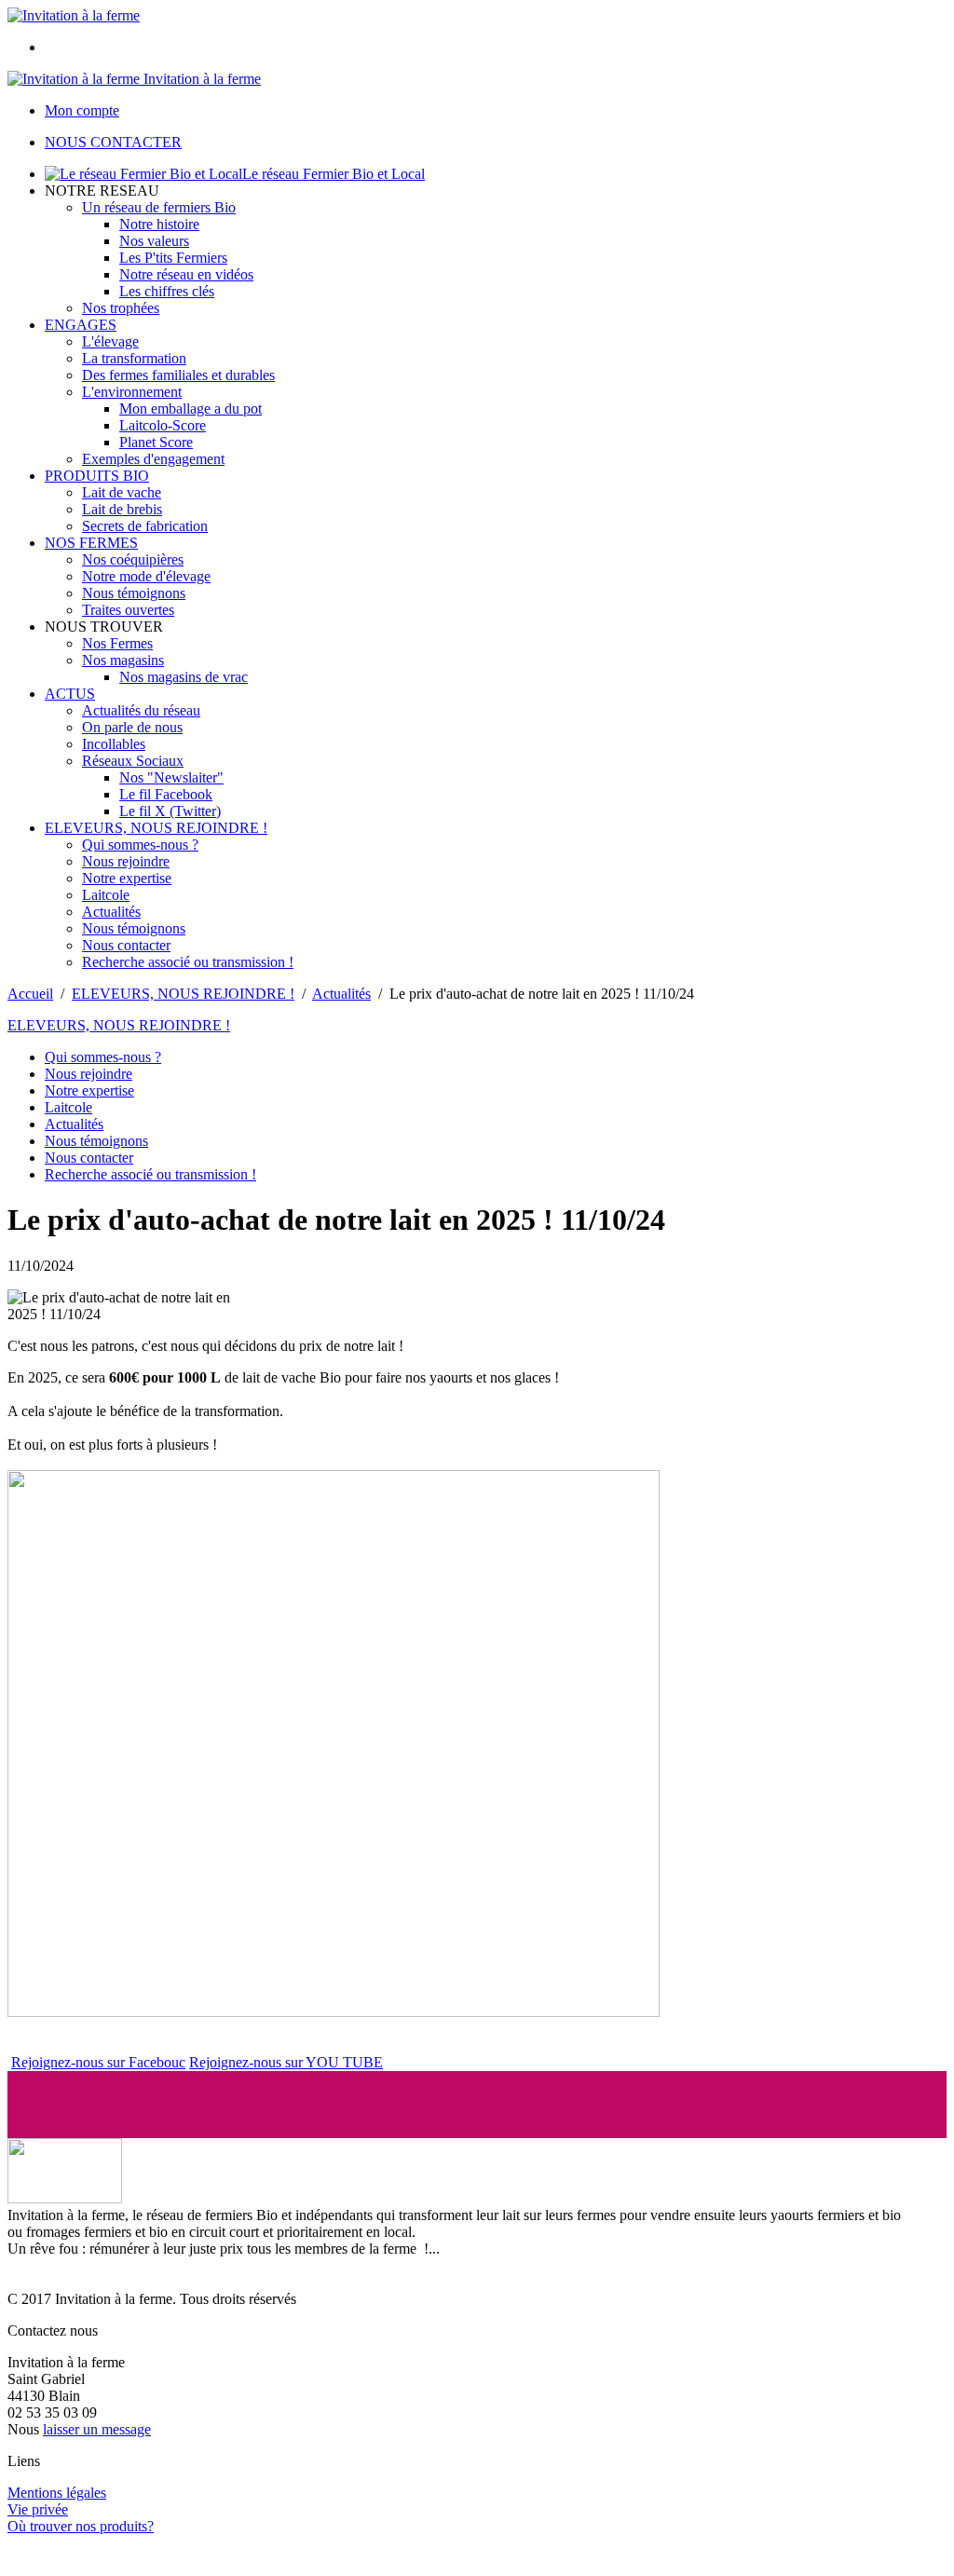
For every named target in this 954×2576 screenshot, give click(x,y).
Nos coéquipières (133, 559)
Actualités (111, 912)
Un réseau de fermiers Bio (159, 207)
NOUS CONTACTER (113, 142)
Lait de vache (122, 492)
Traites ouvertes (128, 610)
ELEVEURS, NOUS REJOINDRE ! (156, 828)
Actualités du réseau (141, 710)
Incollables (114, 744)
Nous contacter (126, 945)
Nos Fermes (117, 643)
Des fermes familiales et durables (178, 375)
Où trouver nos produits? (81, 2526)
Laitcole (106, 895)
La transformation (134, 358)
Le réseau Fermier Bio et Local (334, 174)
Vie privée (38, 2509)
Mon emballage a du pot (191, 409)
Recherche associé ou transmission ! (188, 962)
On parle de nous (132, 727)
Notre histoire (159, 224)
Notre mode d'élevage (146, 576)
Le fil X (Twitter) (170, 811)
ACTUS (70, 694)
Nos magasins (123, 660)
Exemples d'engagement (153, 459)
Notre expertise (127, 878)
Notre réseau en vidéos (186, 274)
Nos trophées (121, 308)
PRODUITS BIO (97, 476)
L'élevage (110, 341)
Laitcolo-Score (163, 425)
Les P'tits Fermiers (173, 258)
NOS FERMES (91, 543)
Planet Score (156, 442)
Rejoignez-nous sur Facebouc (98, 2062)
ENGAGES (81, 325)
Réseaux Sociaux (133, 761)
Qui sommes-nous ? (140, 845)
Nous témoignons (134, 593)
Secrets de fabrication (145, 526)
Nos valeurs (154, 241)
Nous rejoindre (126, 861)
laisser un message (97, 2429)
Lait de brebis (122, 509)
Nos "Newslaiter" (171, 777)
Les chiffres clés (167, 291)
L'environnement (132, 392)
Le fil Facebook (166, 794)
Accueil (30, 994)
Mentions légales (57, 2493)
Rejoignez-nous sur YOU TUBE (286, 2062)
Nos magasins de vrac (184, 677)
